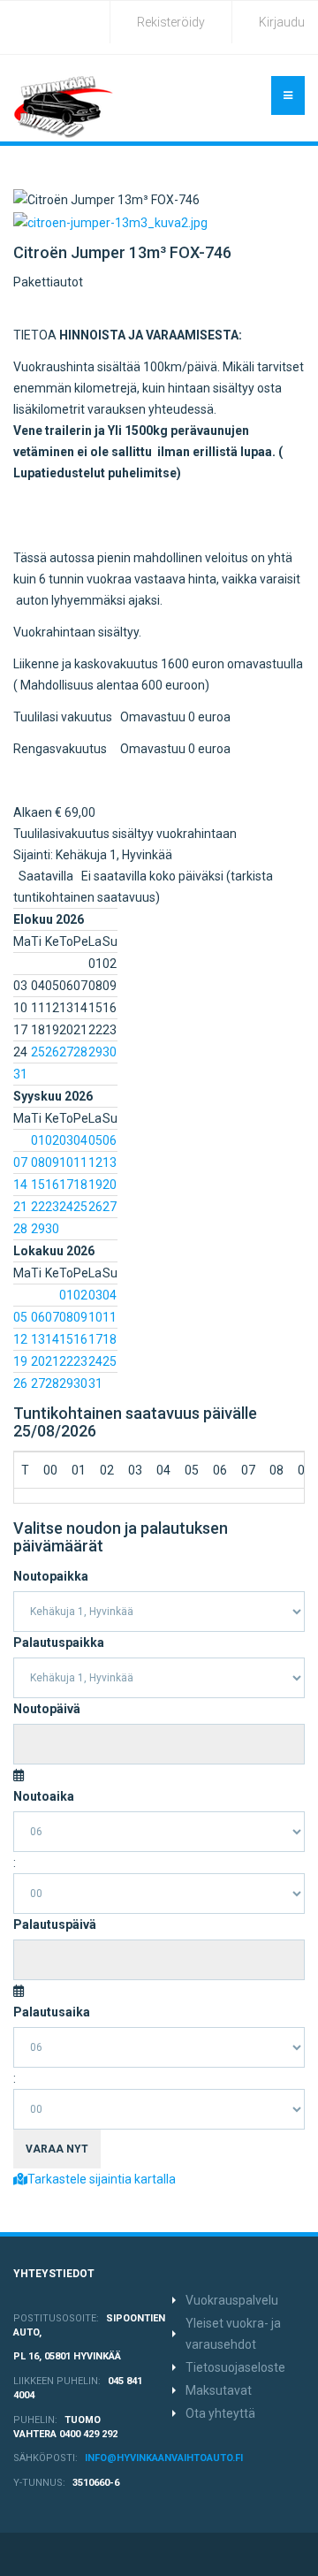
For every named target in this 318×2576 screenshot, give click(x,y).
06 (110, 1140)
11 (80, 1162)
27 (66, 1052)
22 (38, 1207)
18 (80, 1185)
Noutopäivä (47, 1709)
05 (95, 1140)
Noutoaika (44, 1796)
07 (20, 1162)
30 (110, 1052)
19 (95, 1185)
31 (20, 1074)
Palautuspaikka (59, 1642)
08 (38, 1162)
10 (66, 1162)
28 (80, 1052)
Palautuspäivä (55, 1924)
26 (52, 1052)
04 (80, 1140)
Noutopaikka (51, 1576)
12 (95, 1162)
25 (38, 1052)
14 (20, 1185)
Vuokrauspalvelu (232, 2300)
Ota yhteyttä (220, 2413)
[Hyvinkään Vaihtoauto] (64, 107)
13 (110, 1162)
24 (66, 1207)
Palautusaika (52, 2012)
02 (52, 1140)
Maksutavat (219, 2390)
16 (52, 1185)
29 (95, 1052)
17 (66, 1185)
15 (38, 1185)
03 (66, 1140)
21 (20, 1207)
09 (52, 1162)
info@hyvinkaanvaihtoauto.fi (164, 2458)
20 (110, 1185)
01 (38, 1140)
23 (52, 1207)
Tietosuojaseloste (235, 2367)
